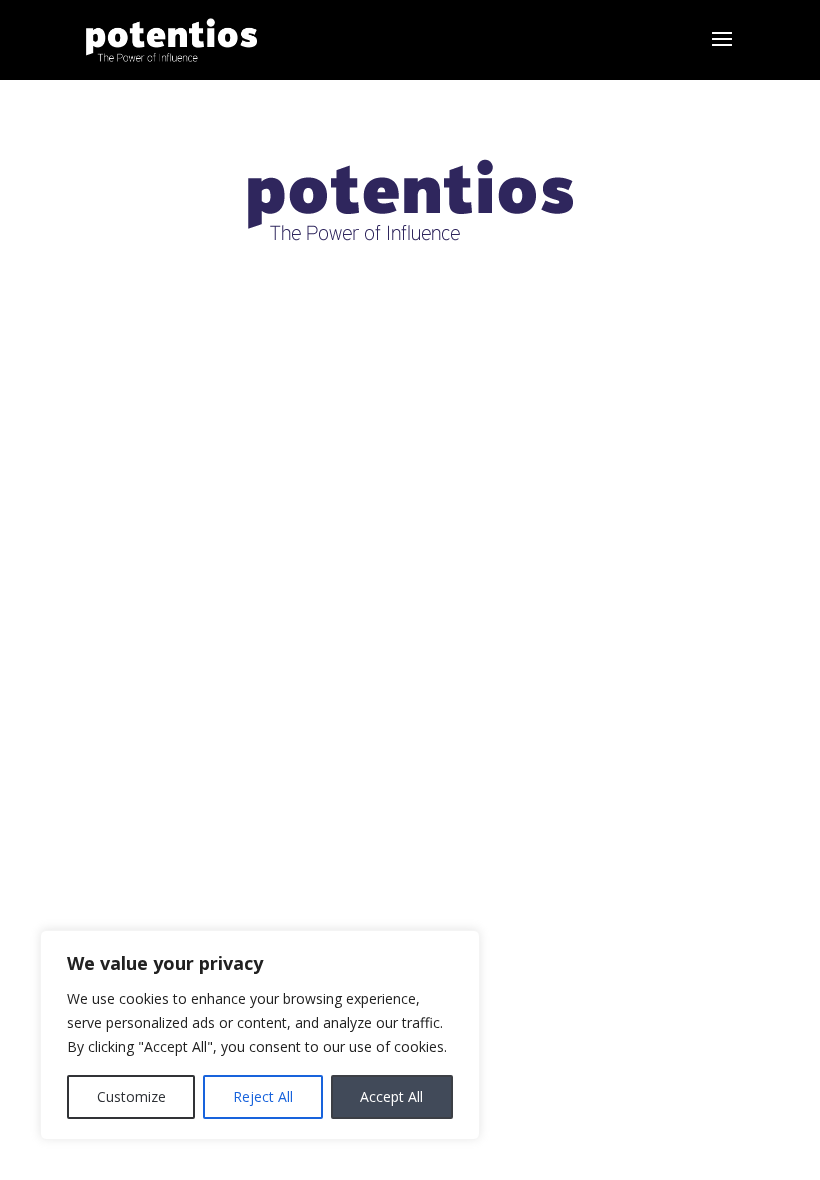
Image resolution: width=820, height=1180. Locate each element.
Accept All (391, 1096)
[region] (260, 1035)
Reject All (263, 1096)
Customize (131, 1096)
